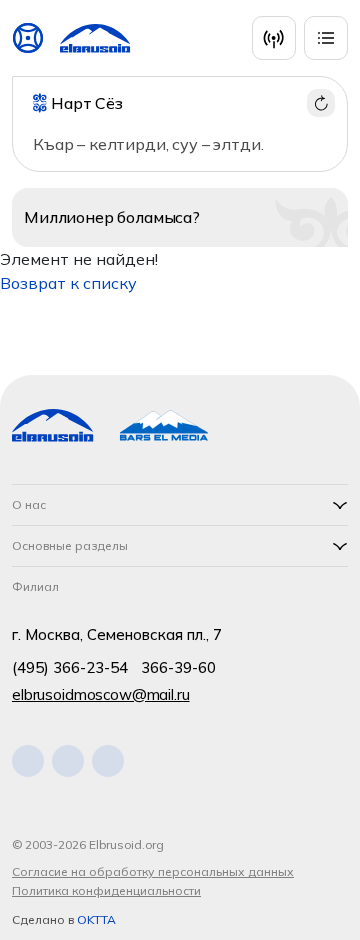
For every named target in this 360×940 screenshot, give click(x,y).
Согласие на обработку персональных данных (153, 871)
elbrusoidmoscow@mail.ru (101, 694)
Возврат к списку (68, 283)
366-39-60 (178, 667)
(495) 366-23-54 (70, 667)
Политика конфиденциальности (106, 890)
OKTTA (96, 919)
